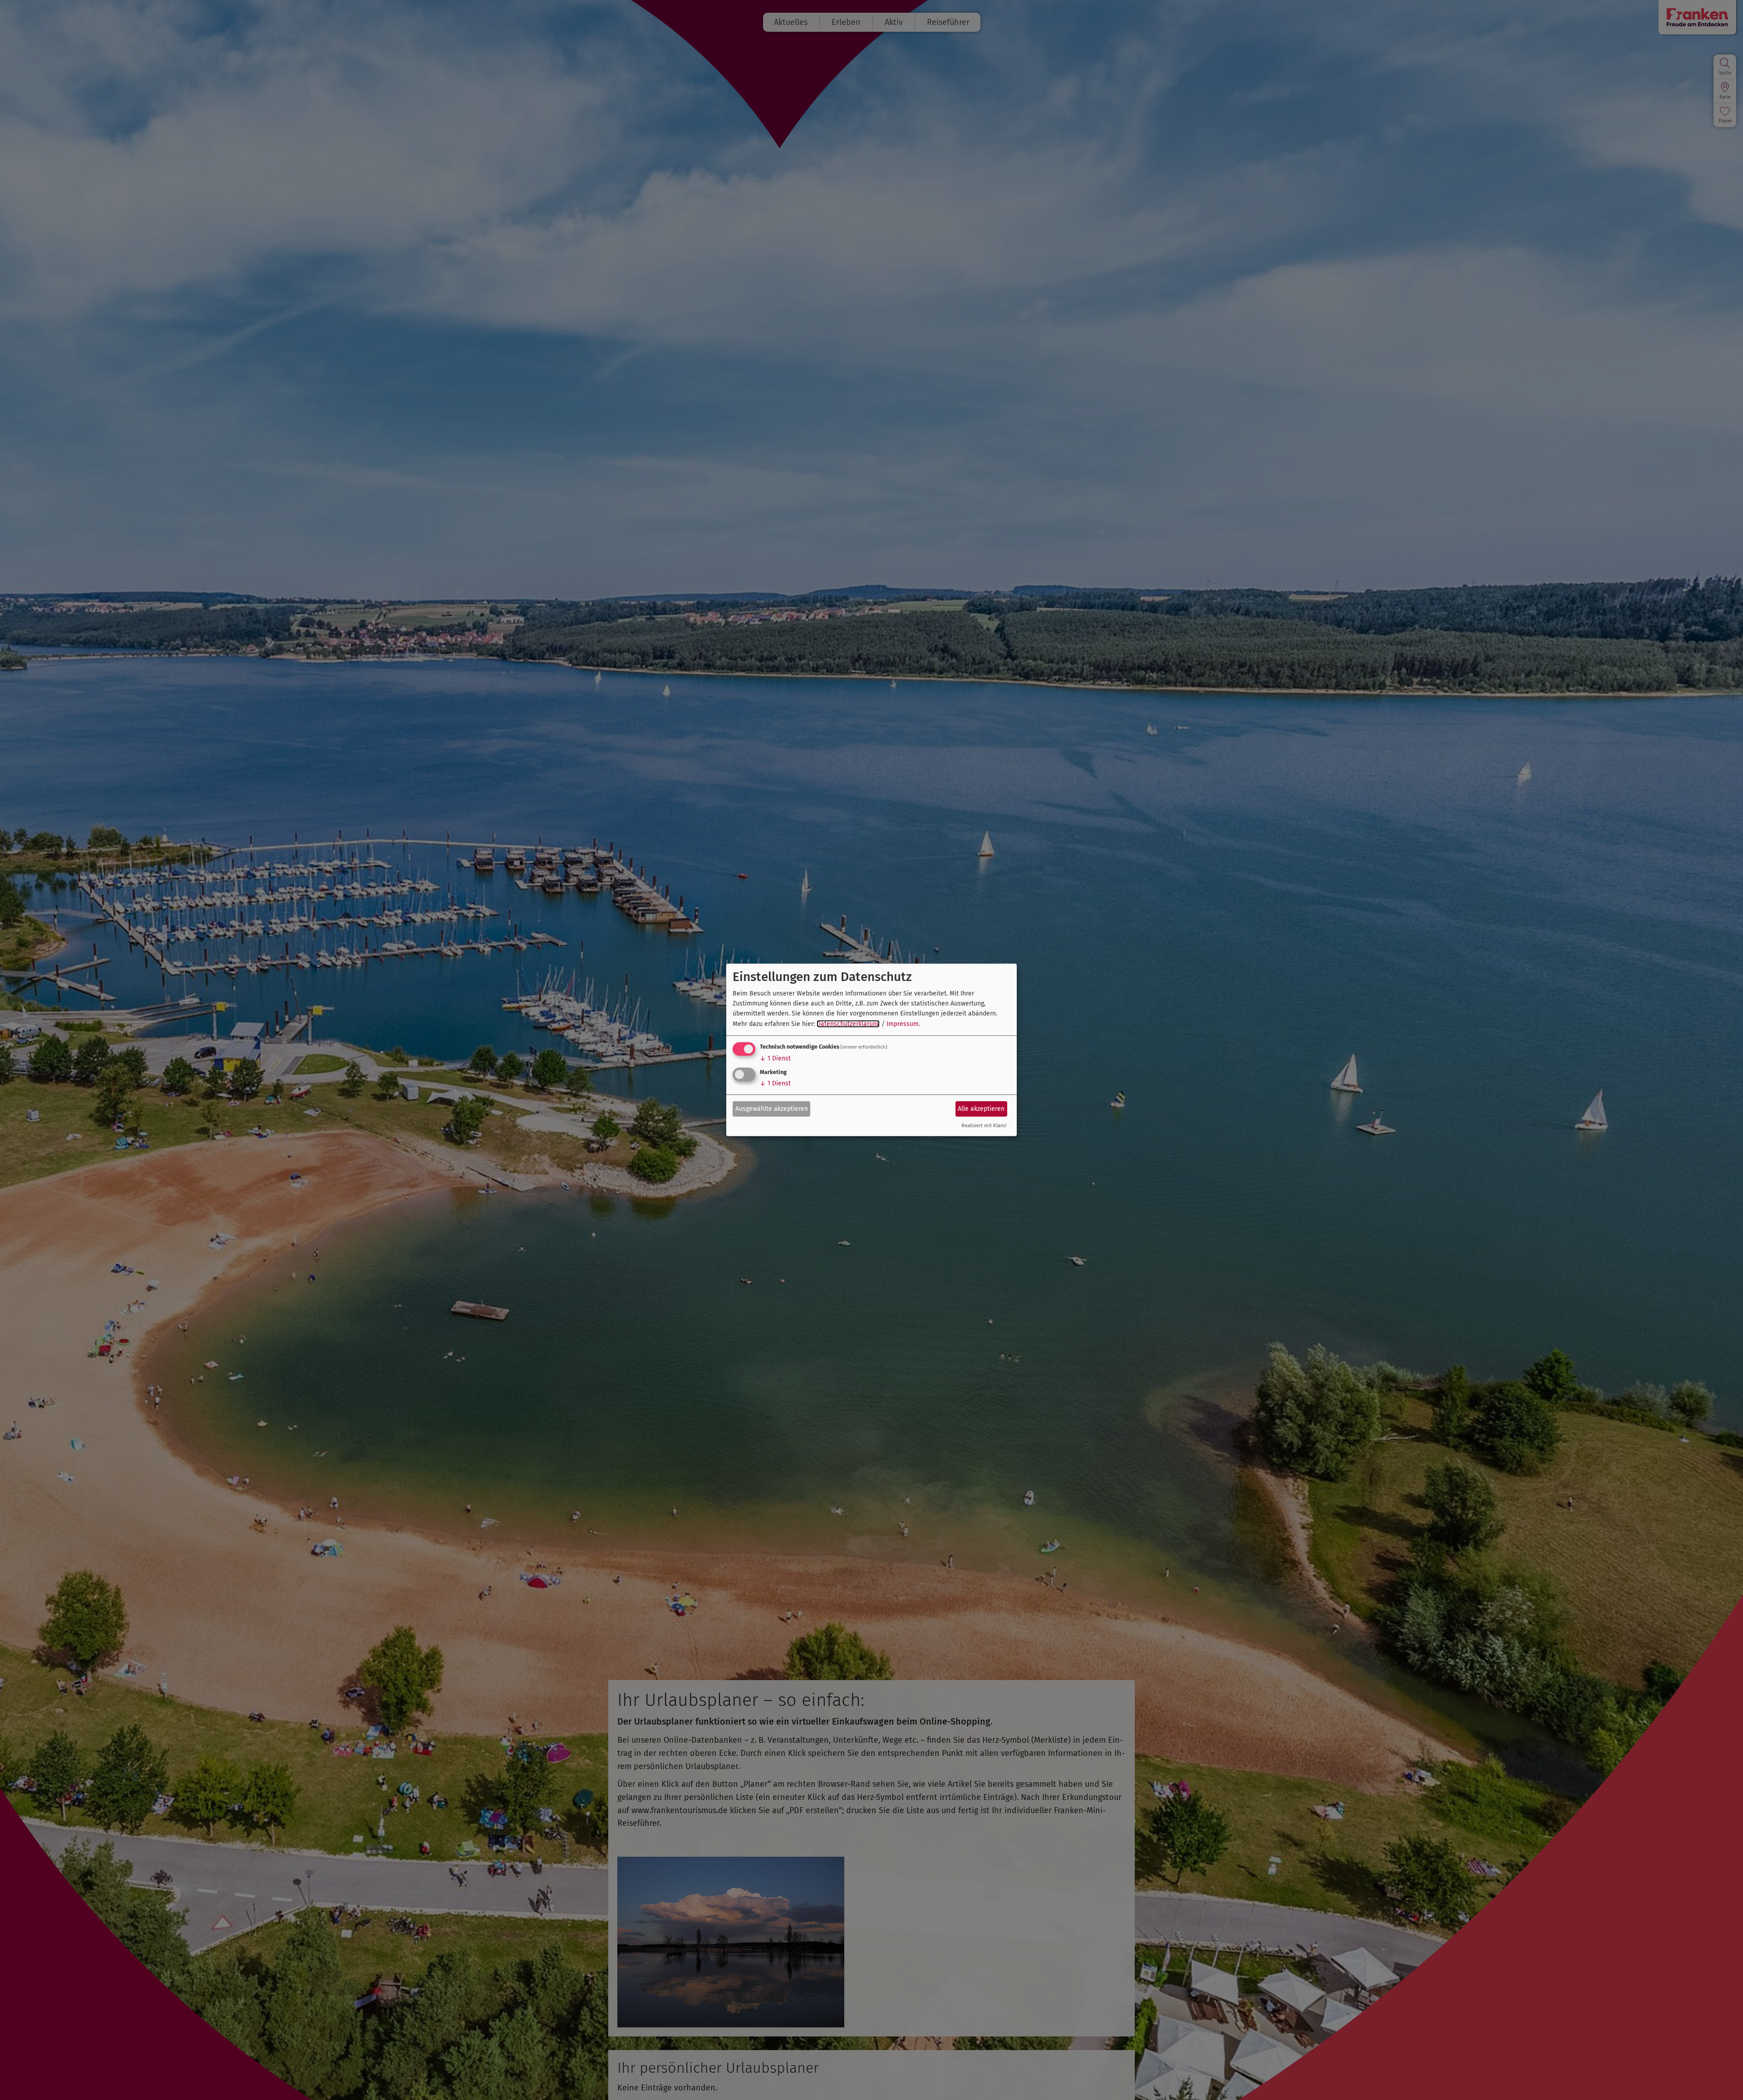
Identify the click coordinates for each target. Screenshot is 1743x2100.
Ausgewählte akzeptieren (772, 1108)
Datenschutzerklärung (848, 1024)
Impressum (903, 1024)
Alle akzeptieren (981, 1108)
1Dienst (775, 1058)
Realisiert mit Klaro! (984, 1126)
